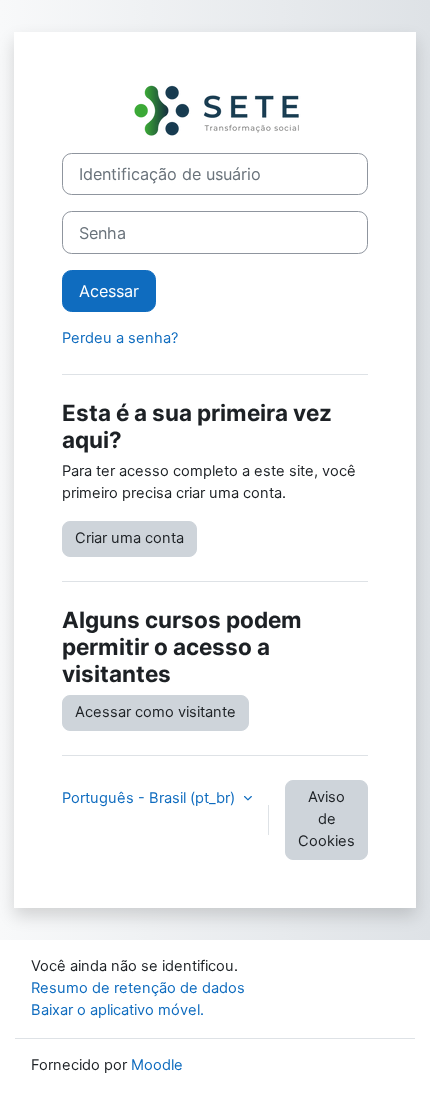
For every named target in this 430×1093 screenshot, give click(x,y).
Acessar (109, 291)
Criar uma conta (129, 538)
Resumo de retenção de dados (138, 988)
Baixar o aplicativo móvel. (117, 1010)
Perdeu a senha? (120, 338)
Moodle (157, 1065)
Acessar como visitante (155, 712)
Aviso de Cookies (326, 819)
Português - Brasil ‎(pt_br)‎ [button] (150, 798)
